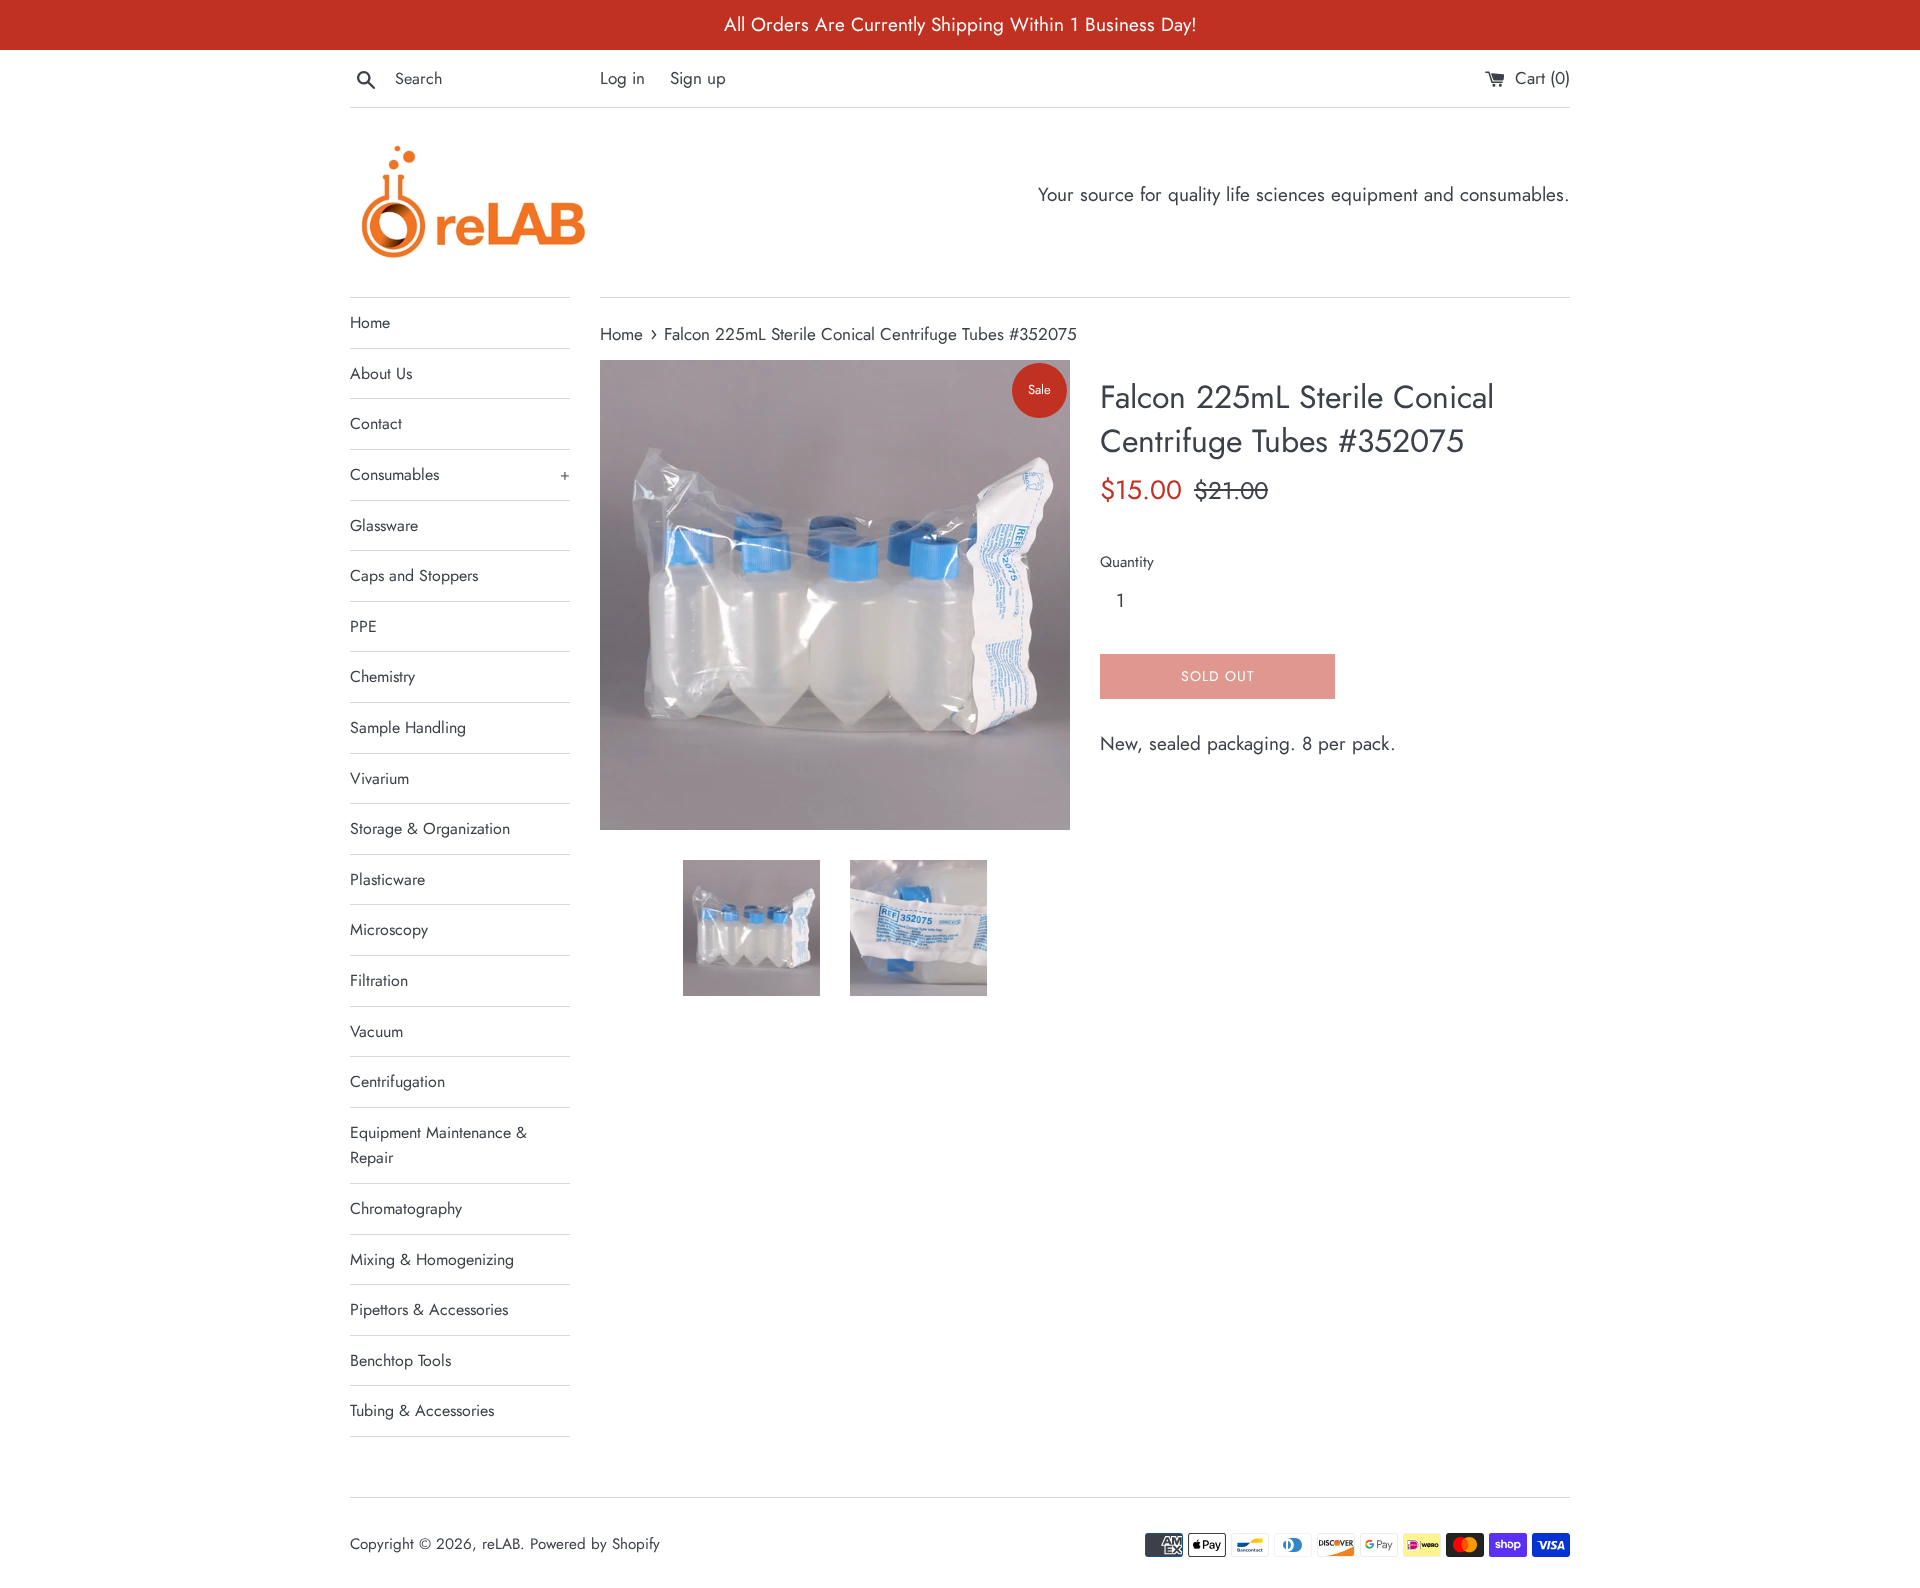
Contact (376, 423)
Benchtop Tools (400, 1360)
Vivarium (379, 778)
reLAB (501, 1544)
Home (370, 322)
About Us (381, 373)
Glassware (384, 525)
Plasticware (387, 879)
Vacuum (376, 1031)
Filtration (379, 980)
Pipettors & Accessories (429, 1309)
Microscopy (389, 929)
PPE (363, 626)
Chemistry (382, 676)
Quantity (1127, 562)
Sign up (698, 78)
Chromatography (406, 1208)
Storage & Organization (430, 828)
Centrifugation (397, 1081)
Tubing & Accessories (422, 1410)
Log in (622, 78)
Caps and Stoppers (414, 575)
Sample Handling (408, 727)
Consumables (460, 474)
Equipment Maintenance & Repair (438, 1145)
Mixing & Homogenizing (432, 1259)
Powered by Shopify (595, 1544)
